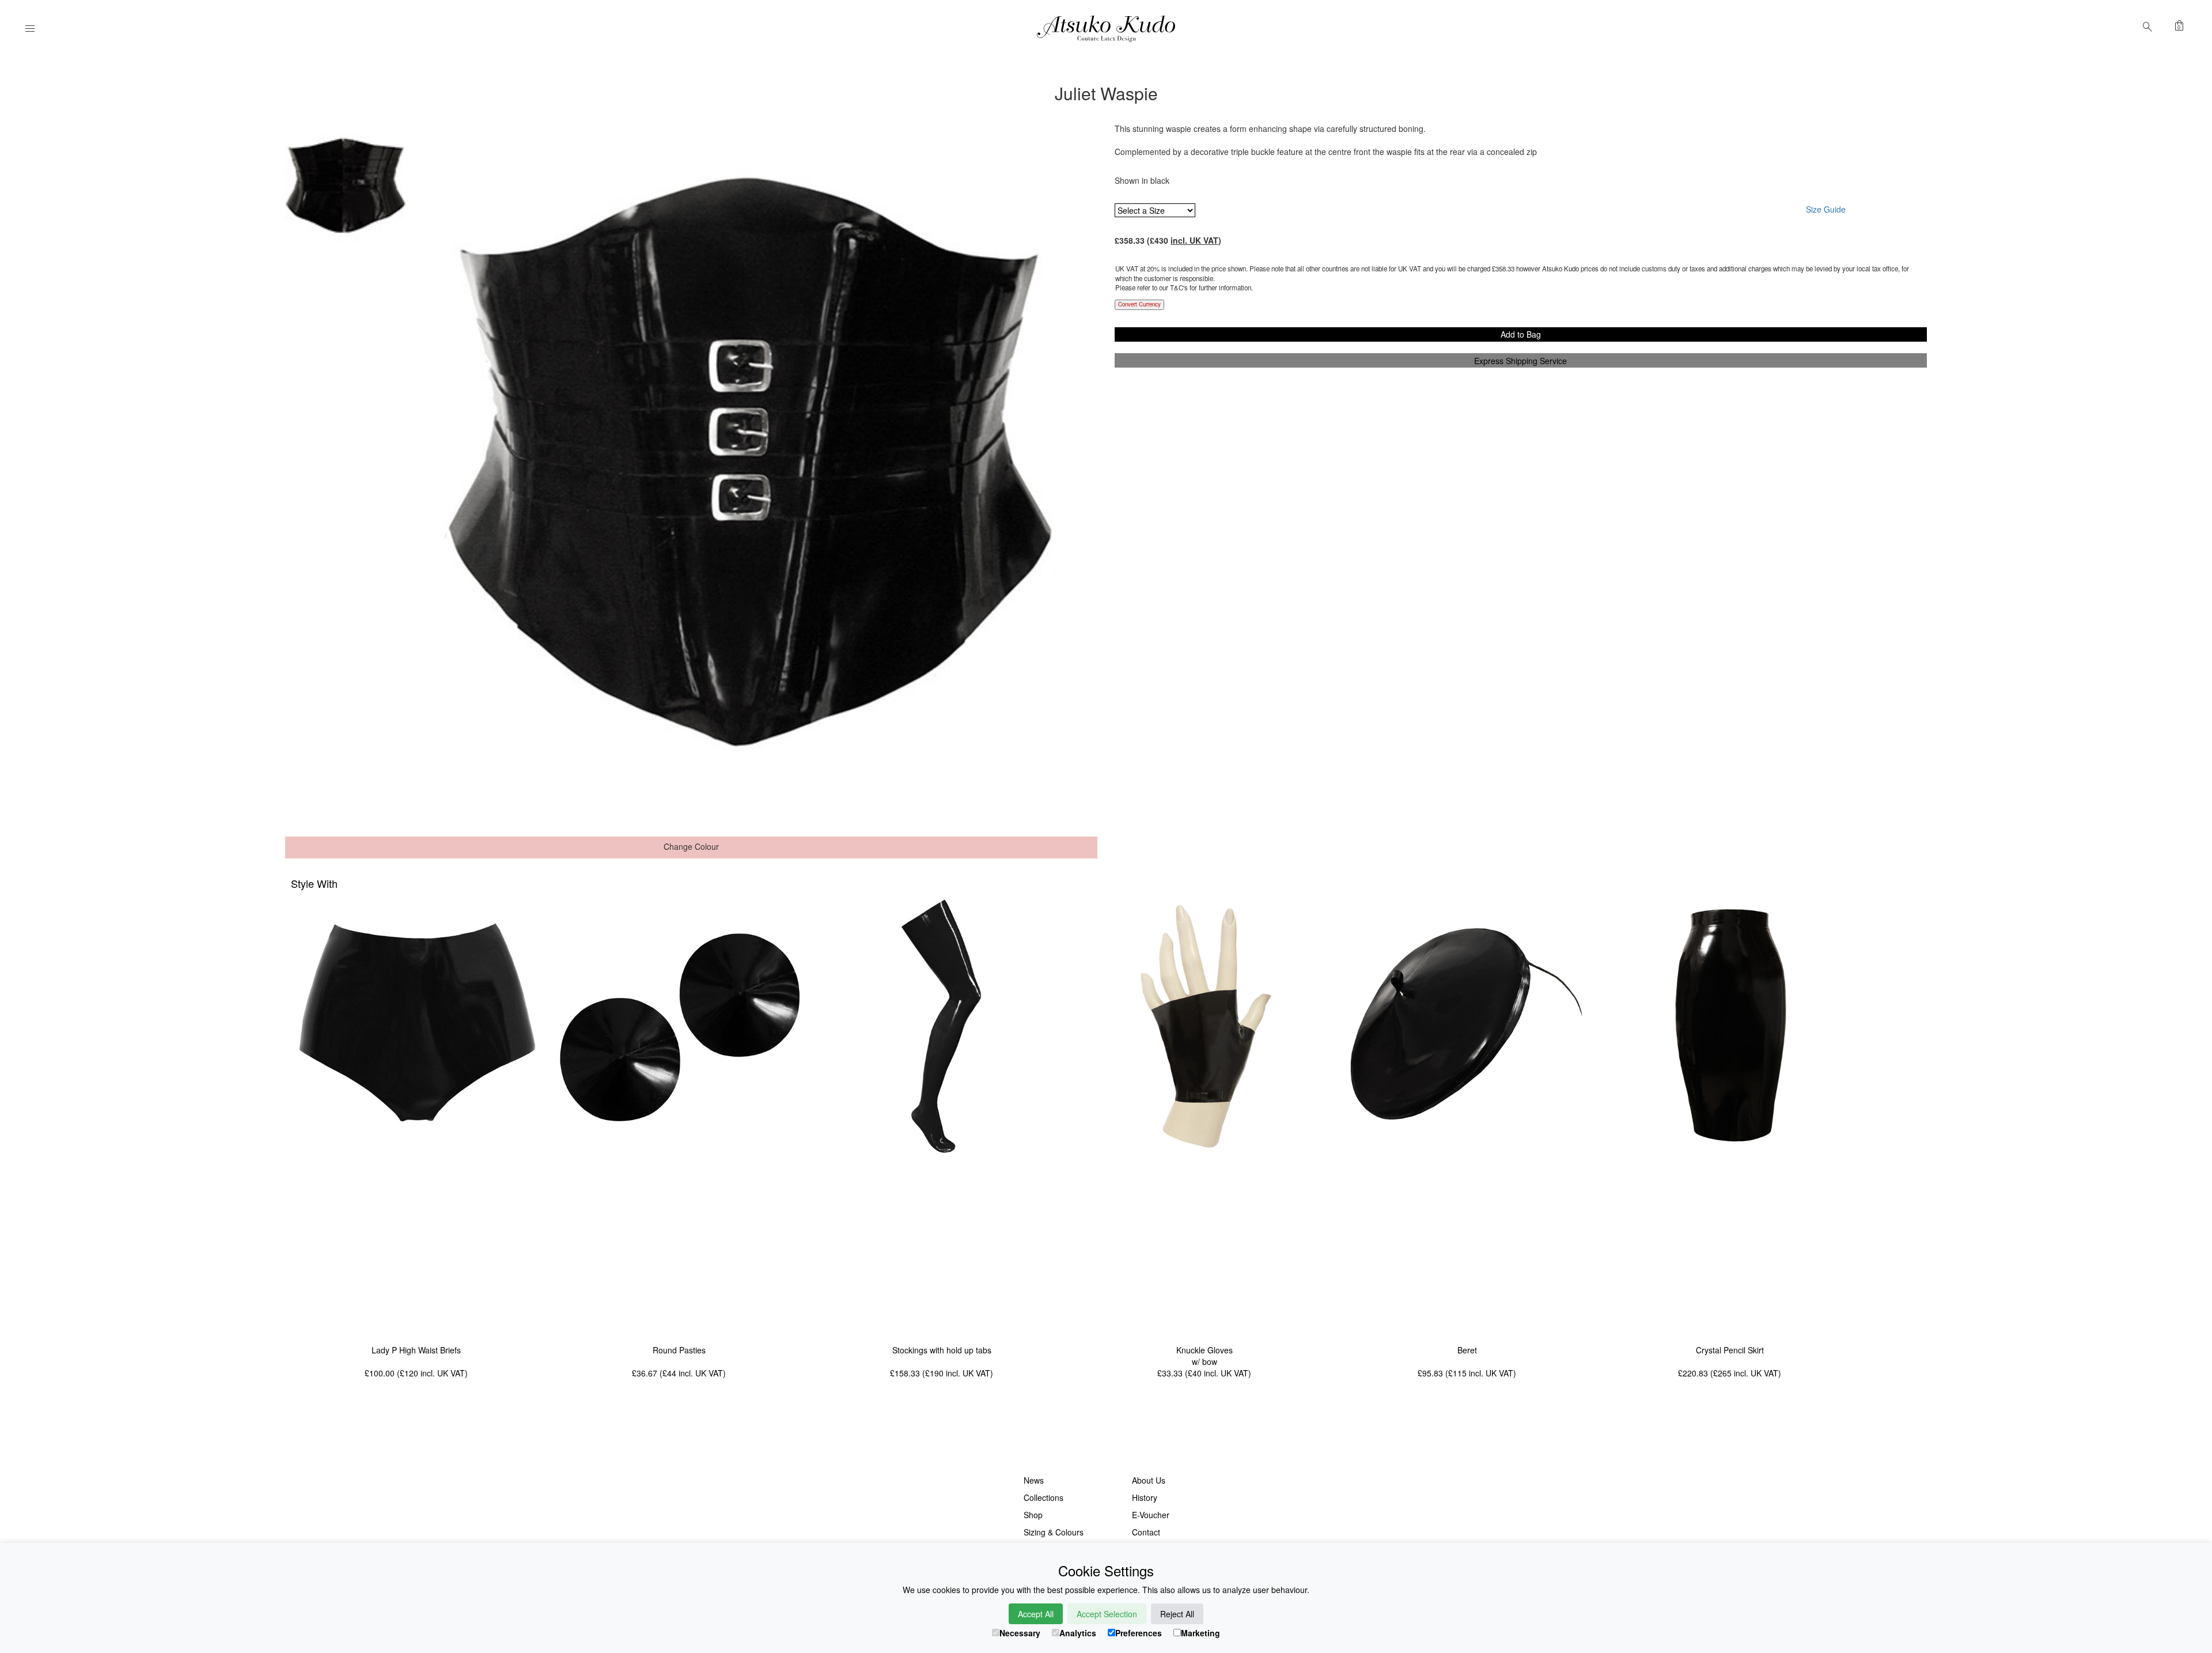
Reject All (1177, 1614)
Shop (1033, 1515)
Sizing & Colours (1054, 1532)
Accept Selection (1107, 1614)
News (1034, 1480)
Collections (1043, 1497)
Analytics (1078, 1633)
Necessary (1020, 1633)
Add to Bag (1521, 334)
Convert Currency (1139, 304)
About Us (1149, 1480)
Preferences (1139, 1633)
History (1145, 1497)
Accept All (1036, 1614)
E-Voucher (1151, 1515)
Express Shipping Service (1520, 361)
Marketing (1200, 1633)
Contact (1146, 1532)
